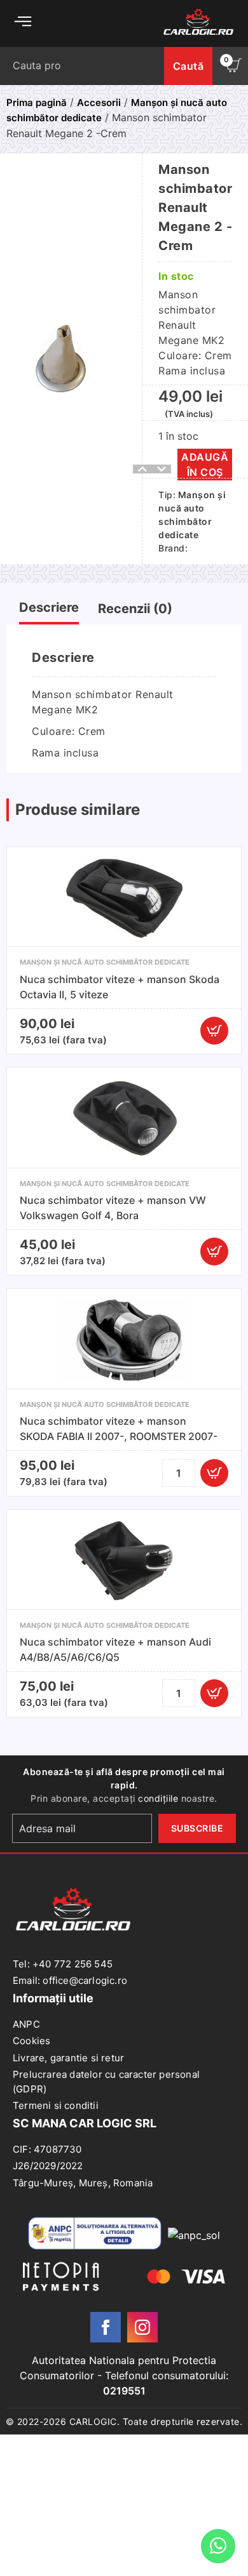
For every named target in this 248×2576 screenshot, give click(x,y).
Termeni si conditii (56, 2105)
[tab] (49, 610)
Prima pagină (37, 102)
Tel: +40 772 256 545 (63, 1964)
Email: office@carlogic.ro (70, 1980)
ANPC (26, 2024)
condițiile (158, 1798)
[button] (214, 1031)
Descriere (49, 607)
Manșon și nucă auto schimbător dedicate (105, 962)
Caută (189, 66)
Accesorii (99, 102)
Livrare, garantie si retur (68, 2058)
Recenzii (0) (135, 609)
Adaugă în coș (205, 465)
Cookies (31, 2041)
